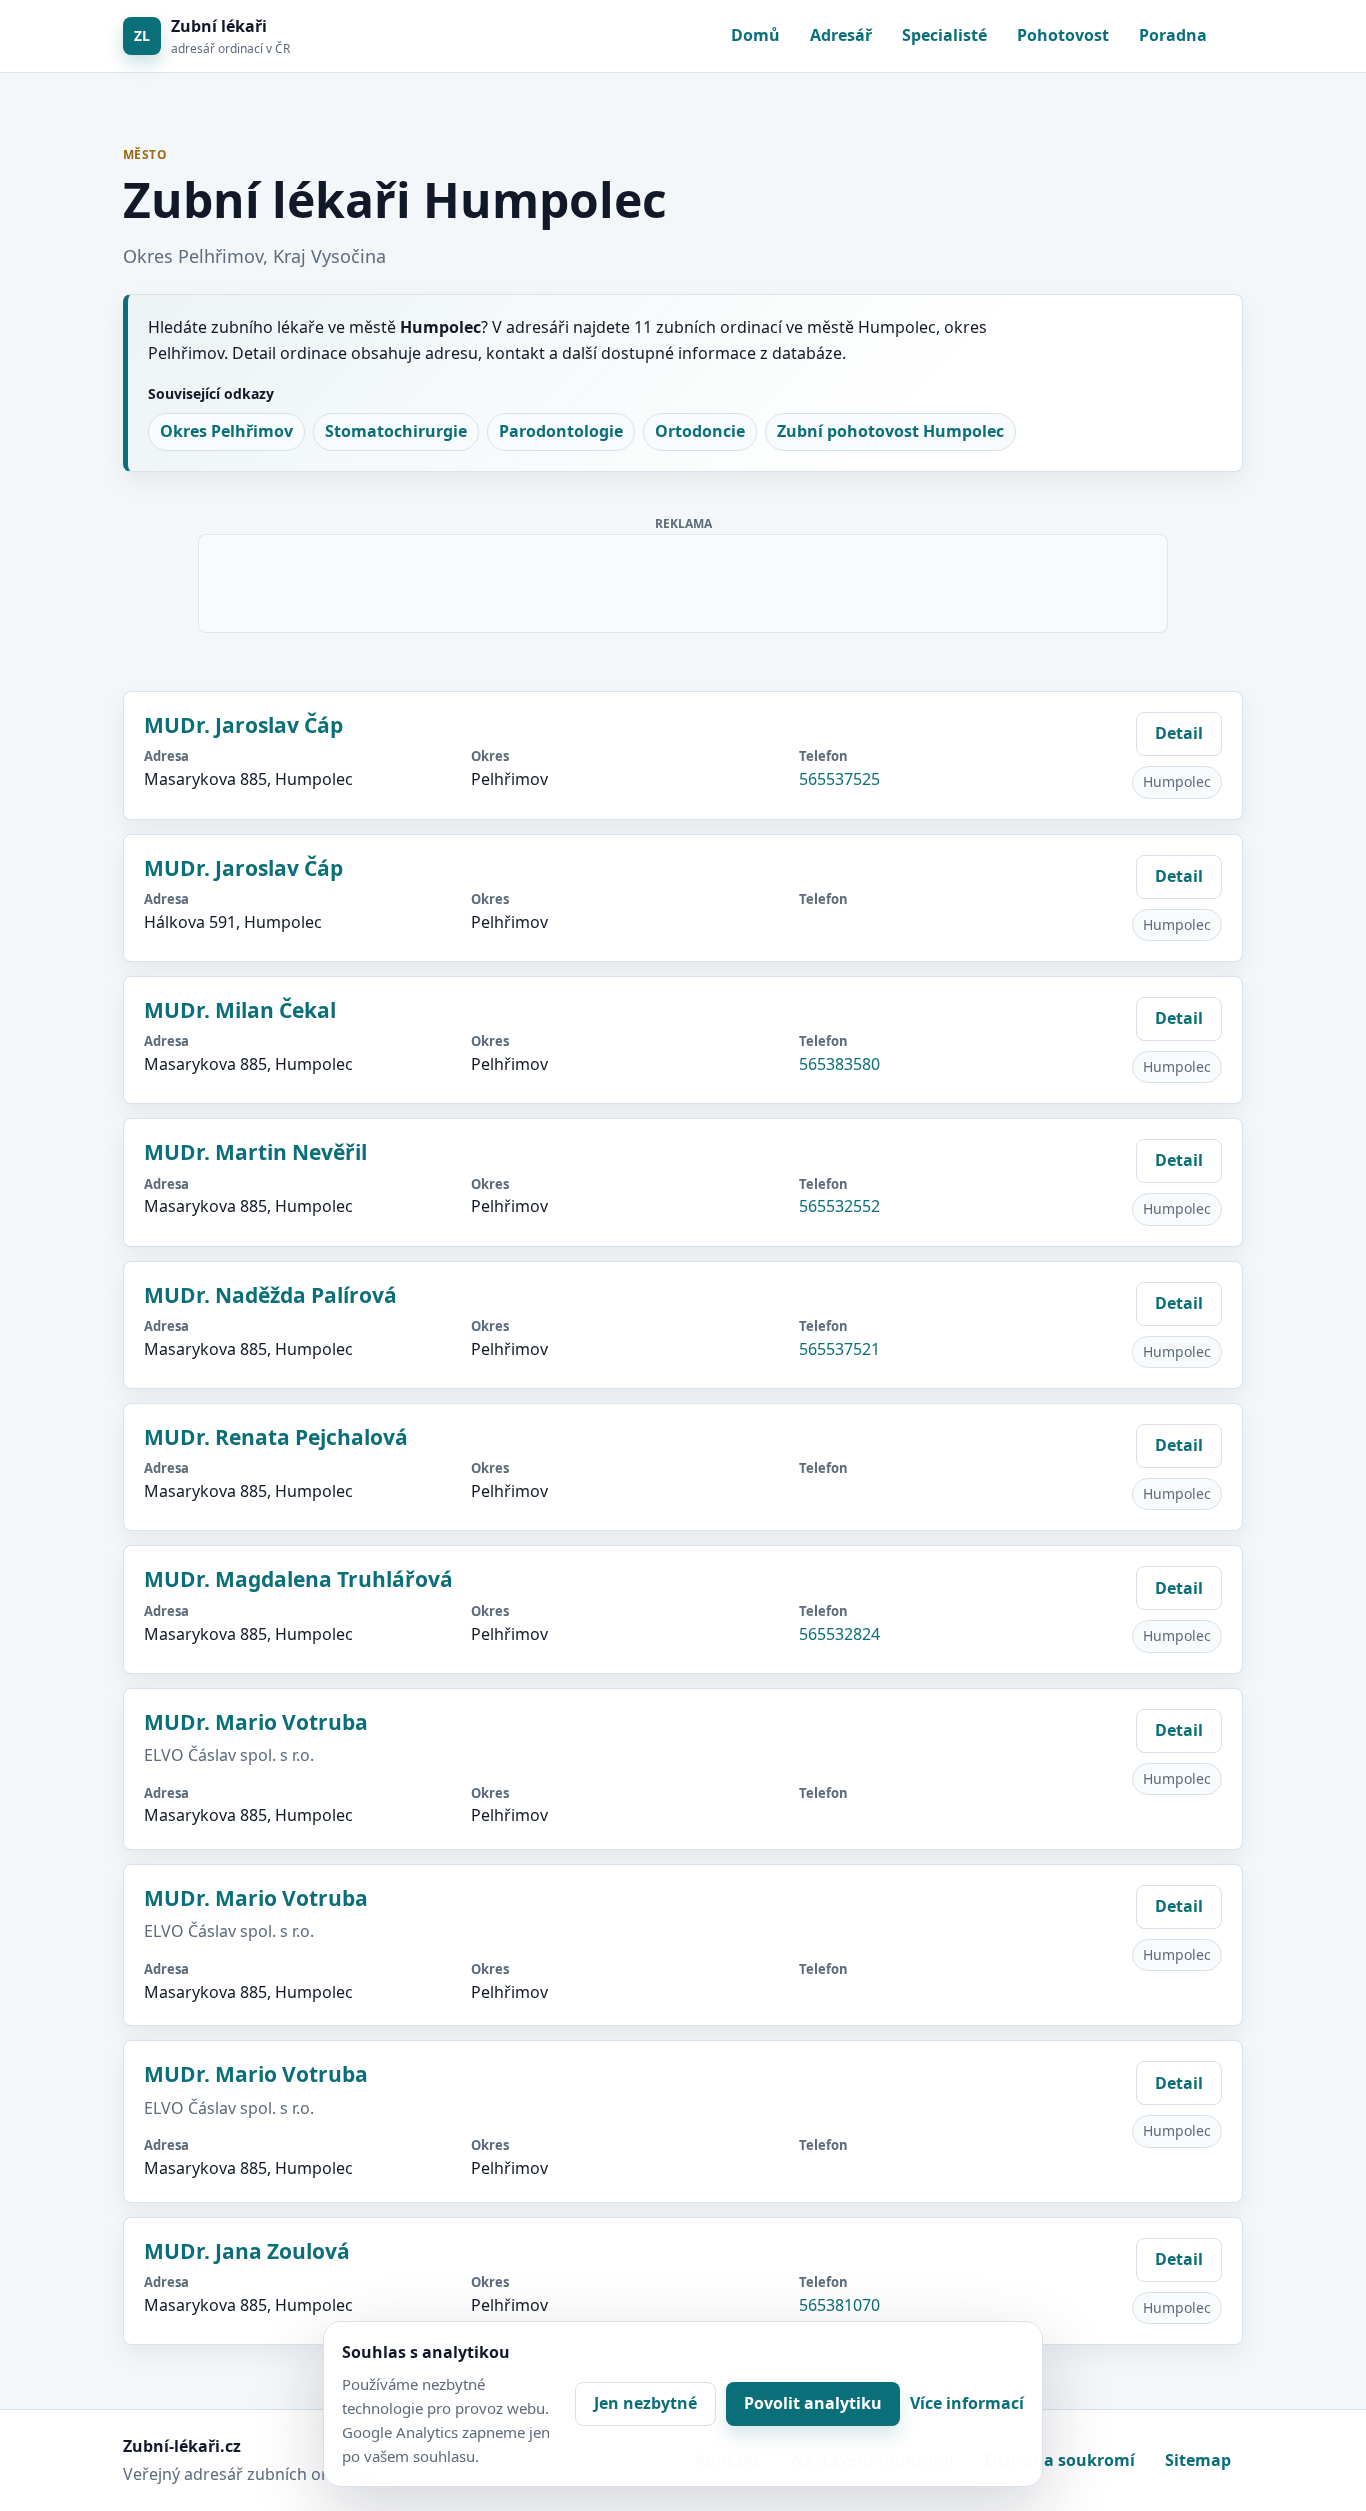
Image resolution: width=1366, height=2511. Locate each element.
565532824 (839, 1634)
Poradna (1173, 35)
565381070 (839, 2305)
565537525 (839, 779)
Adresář (841, 35)
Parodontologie (561, 431)
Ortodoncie (700, 431)
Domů (755, 35)
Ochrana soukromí (1059, 2460)
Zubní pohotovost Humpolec (890, 431)
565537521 (839, 1349)
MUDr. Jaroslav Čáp (243, 725)
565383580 (839, 1064)
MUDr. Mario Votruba (256, 1722)
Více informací (967, 2403)
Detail (1179, 733)
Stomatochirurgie (396, 431)
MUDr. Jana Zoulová (247, 2251)
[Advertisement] (684, 580)
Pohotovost (1063, 35)
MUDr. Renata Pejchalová (276, 1437)
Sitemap (1198, 2460)
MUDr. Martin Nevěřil (255, 1152)
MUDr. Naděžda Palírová (270, 1295)
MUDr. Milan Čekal (240, 1010)
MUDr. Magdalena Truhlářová (298, 1579)
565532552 (839, 1206)
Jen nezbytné (645, 2403)
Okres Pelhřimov (226, 431)
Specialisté (944, 35)
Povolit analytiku (813, 2403)
